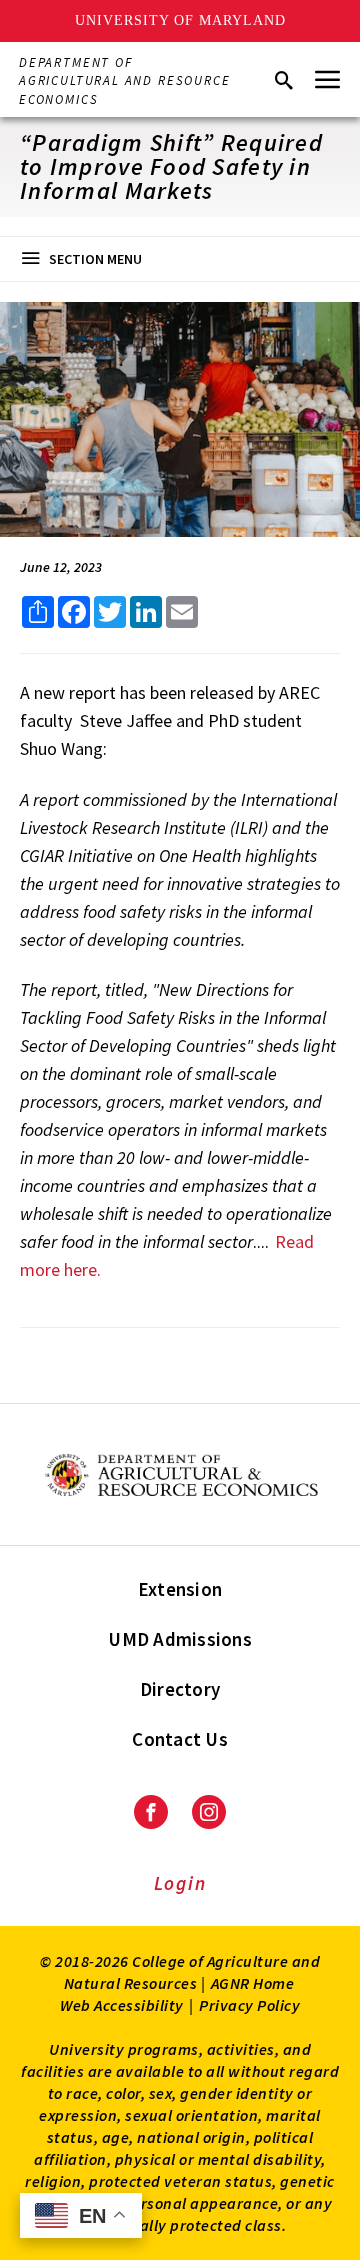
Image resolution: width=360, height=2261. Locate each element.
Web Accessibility (122, 2005)
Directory (180, 1689)
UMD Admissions (180, 1639)
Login (180, 1883)
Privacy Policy (249, 2005)
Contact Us (180, 1739)
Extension (180, 1589)
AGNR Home (253, 1983)
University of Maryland (180, 20)
